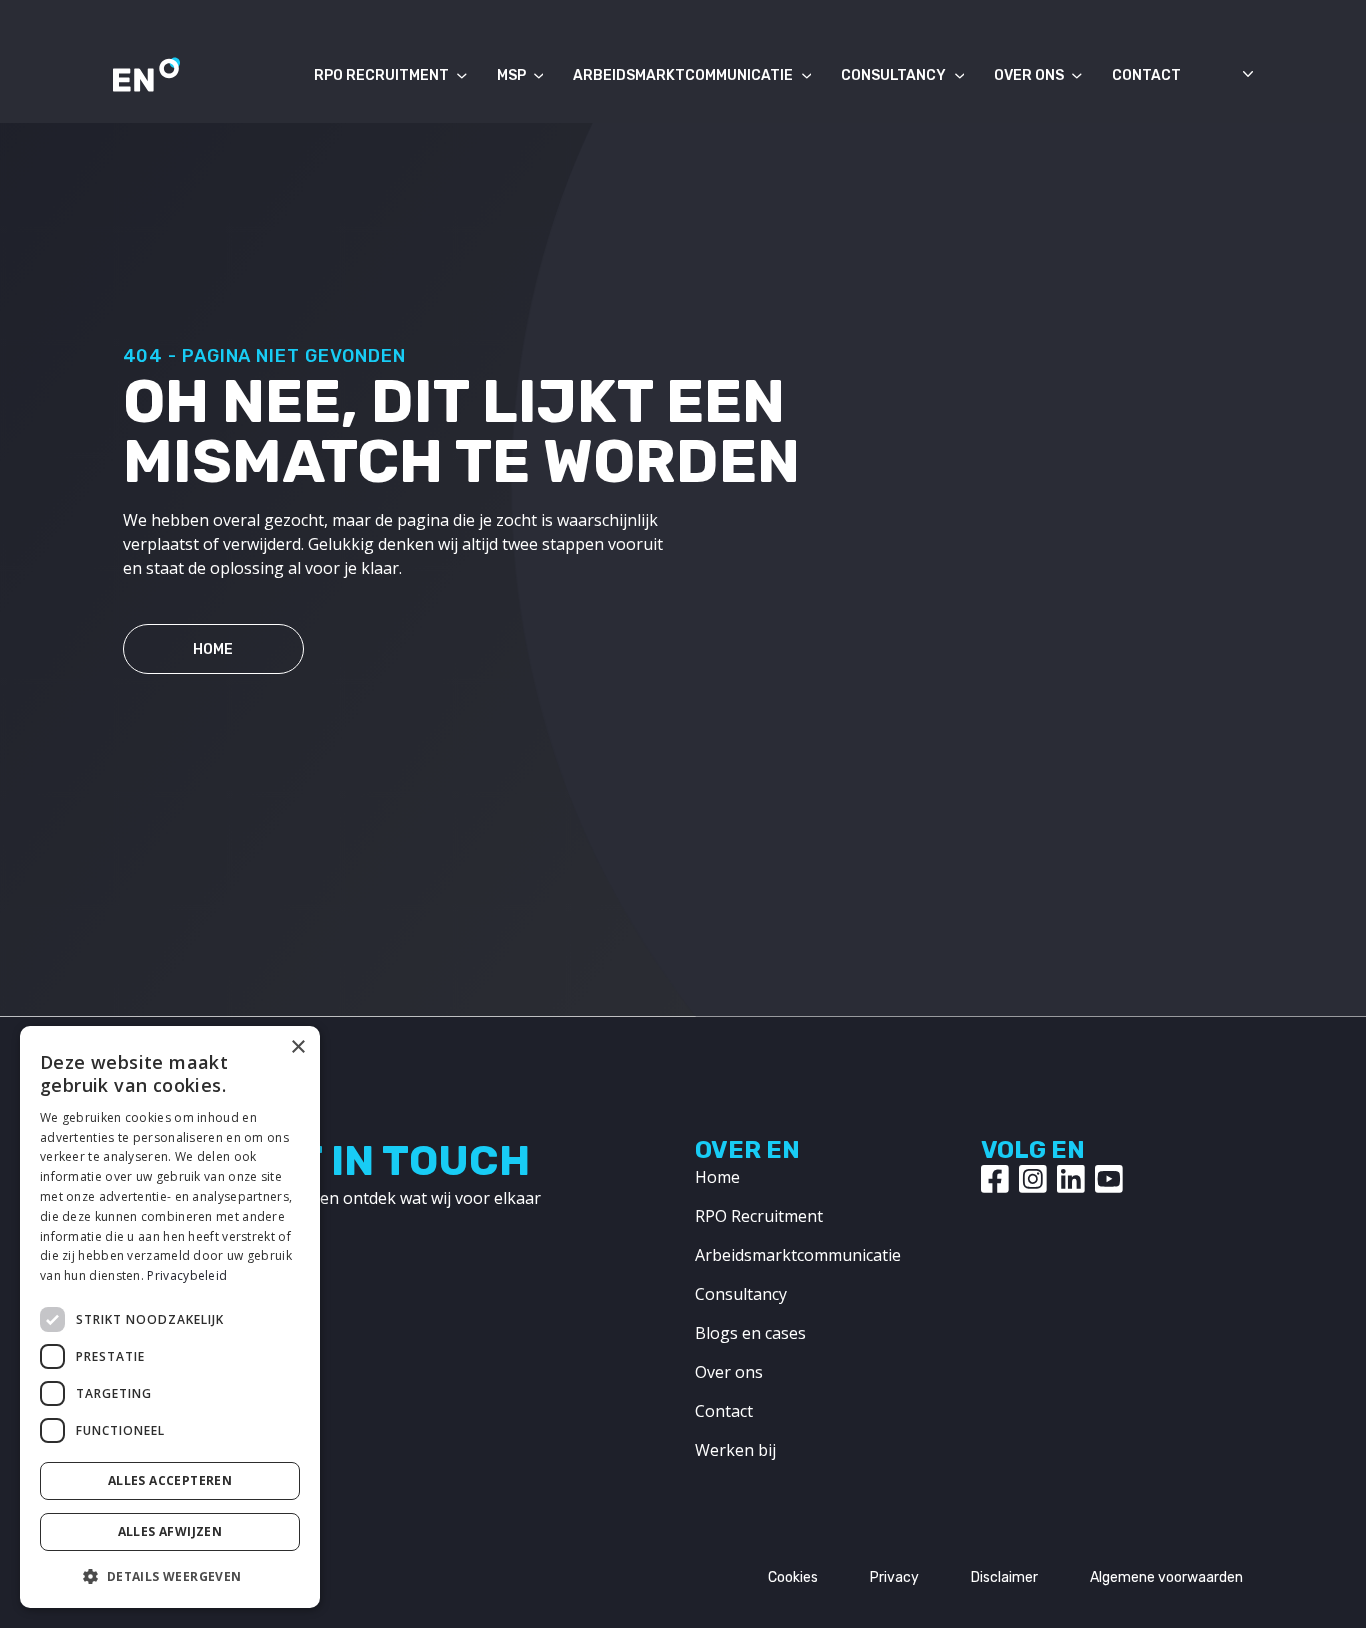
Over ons (1029, 75)
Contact (1146, 75)
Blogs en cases (750, 1333)
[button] (170, 1576)
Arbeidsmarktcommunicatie (683, 75)
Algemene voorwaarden (1166, 1577)
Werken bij (735, 1450)
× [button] (297, 1047)
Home (717, 1177)
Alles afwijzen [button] (170, 1531)
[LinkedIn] (1071, 1179)
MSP (511, 75)
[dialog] (170, 1317)
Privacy (894, 1577)
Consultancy (893, 75)
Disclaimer (1004, 1577)
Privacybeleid (187, 1275)
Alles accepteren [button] (170, 1480)
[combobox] (1222, 80)
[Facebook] (995, 1179)
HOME (213, 649)
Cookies (793, 1577)
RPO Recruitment (381, 75)
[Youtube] (1109, 1179)
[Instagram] (1033, 1179)
